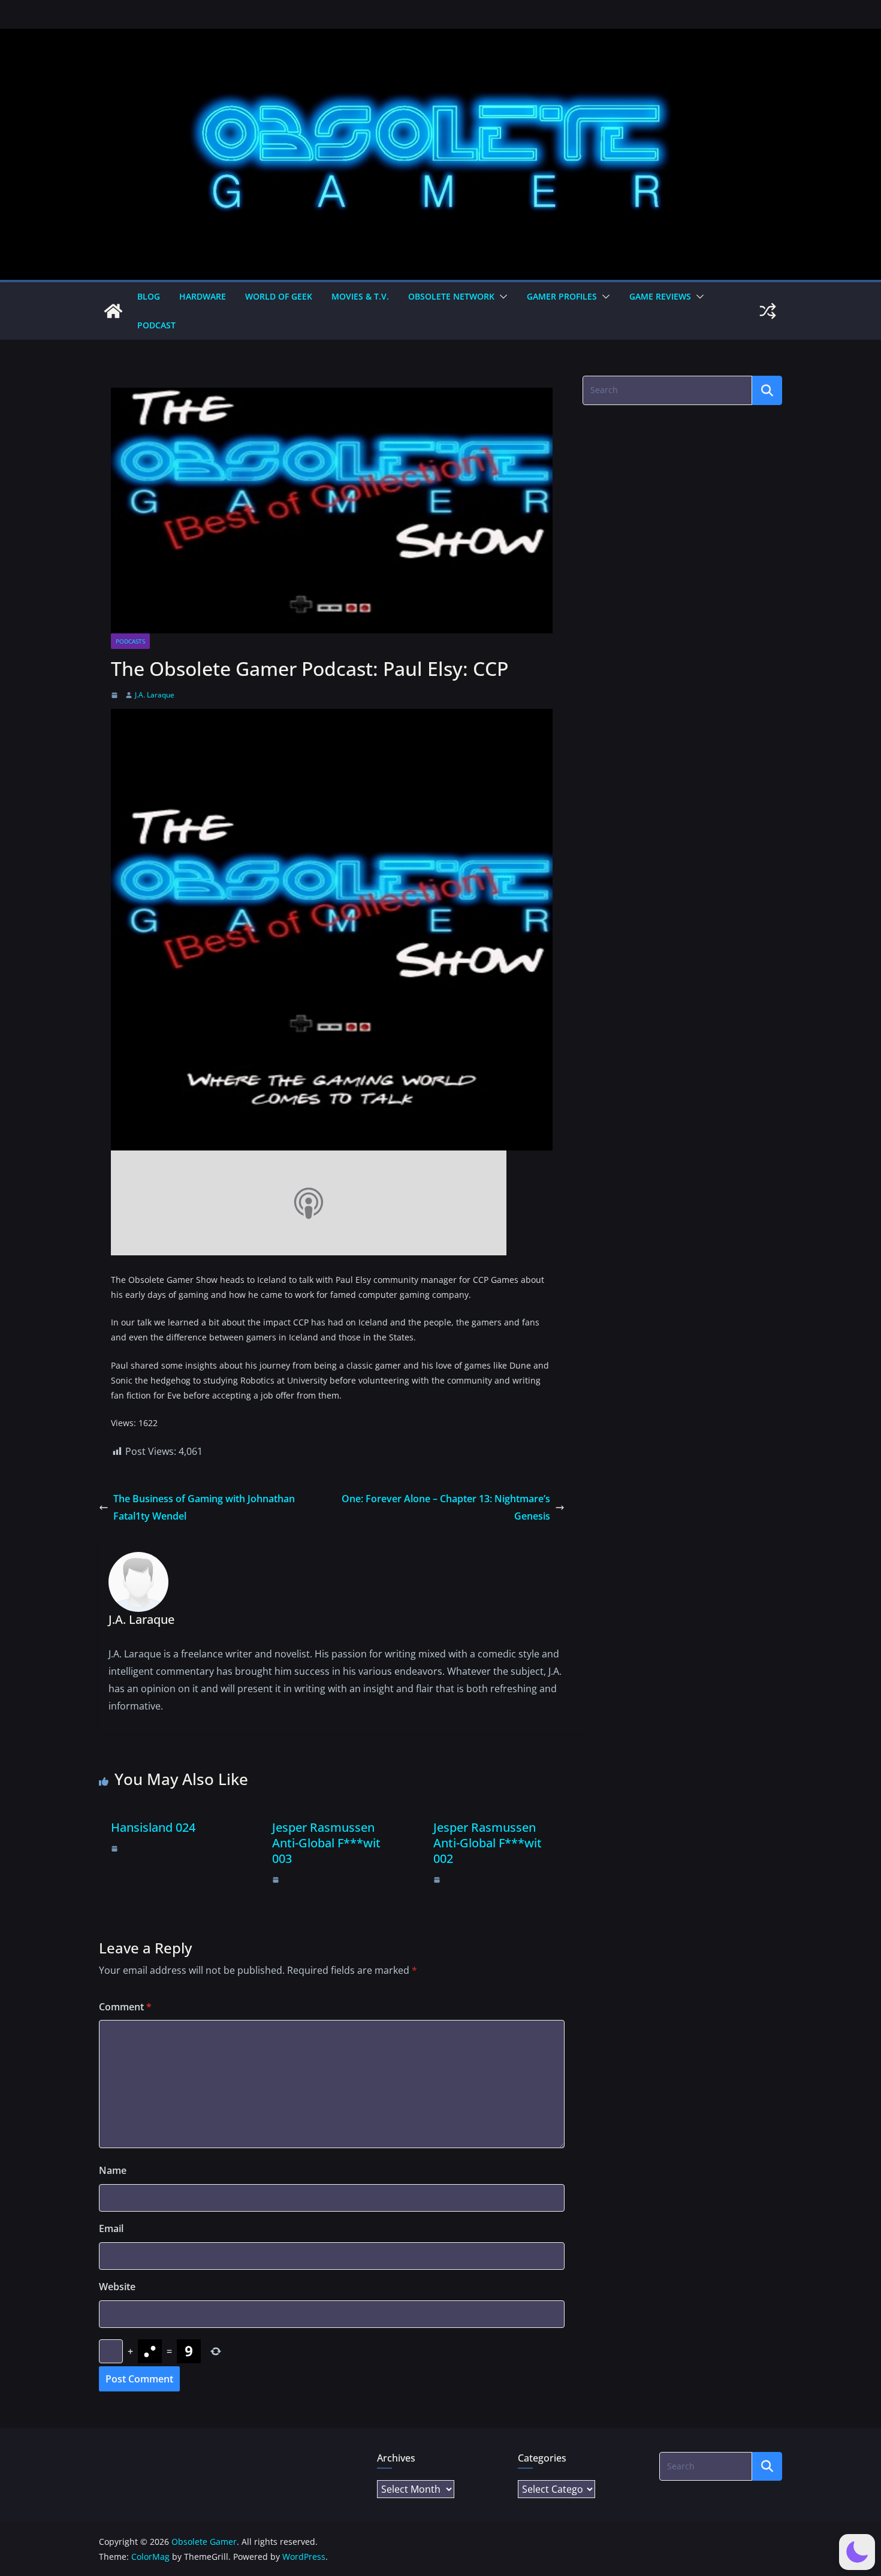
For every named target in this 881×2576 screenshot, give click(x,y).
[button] (501, 297)
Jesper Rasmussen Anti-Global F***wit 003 (326, 1843)
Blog (149, 296)
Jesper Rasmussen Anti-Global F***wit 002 (488, 1843)
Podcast (156, 325)
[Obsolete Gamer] (113, 311)
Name (113, 2170)
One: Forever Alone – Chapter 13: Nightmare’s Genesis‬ (446, 1507)
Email (111, 2228)
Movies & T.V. (360, 296)
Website (117, 2287)
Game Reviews (660, 296)
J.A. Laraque (155, 695)
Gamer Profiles (562, 296)
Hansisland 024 (153, 1827)
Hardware (203, 296)
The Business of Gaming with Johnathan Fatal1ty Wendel (204, 1507)
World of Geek (279, 296)
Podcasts (130, 641)
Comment (125, 2007)
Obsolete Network (451, 296)
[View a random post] (768, 311)
